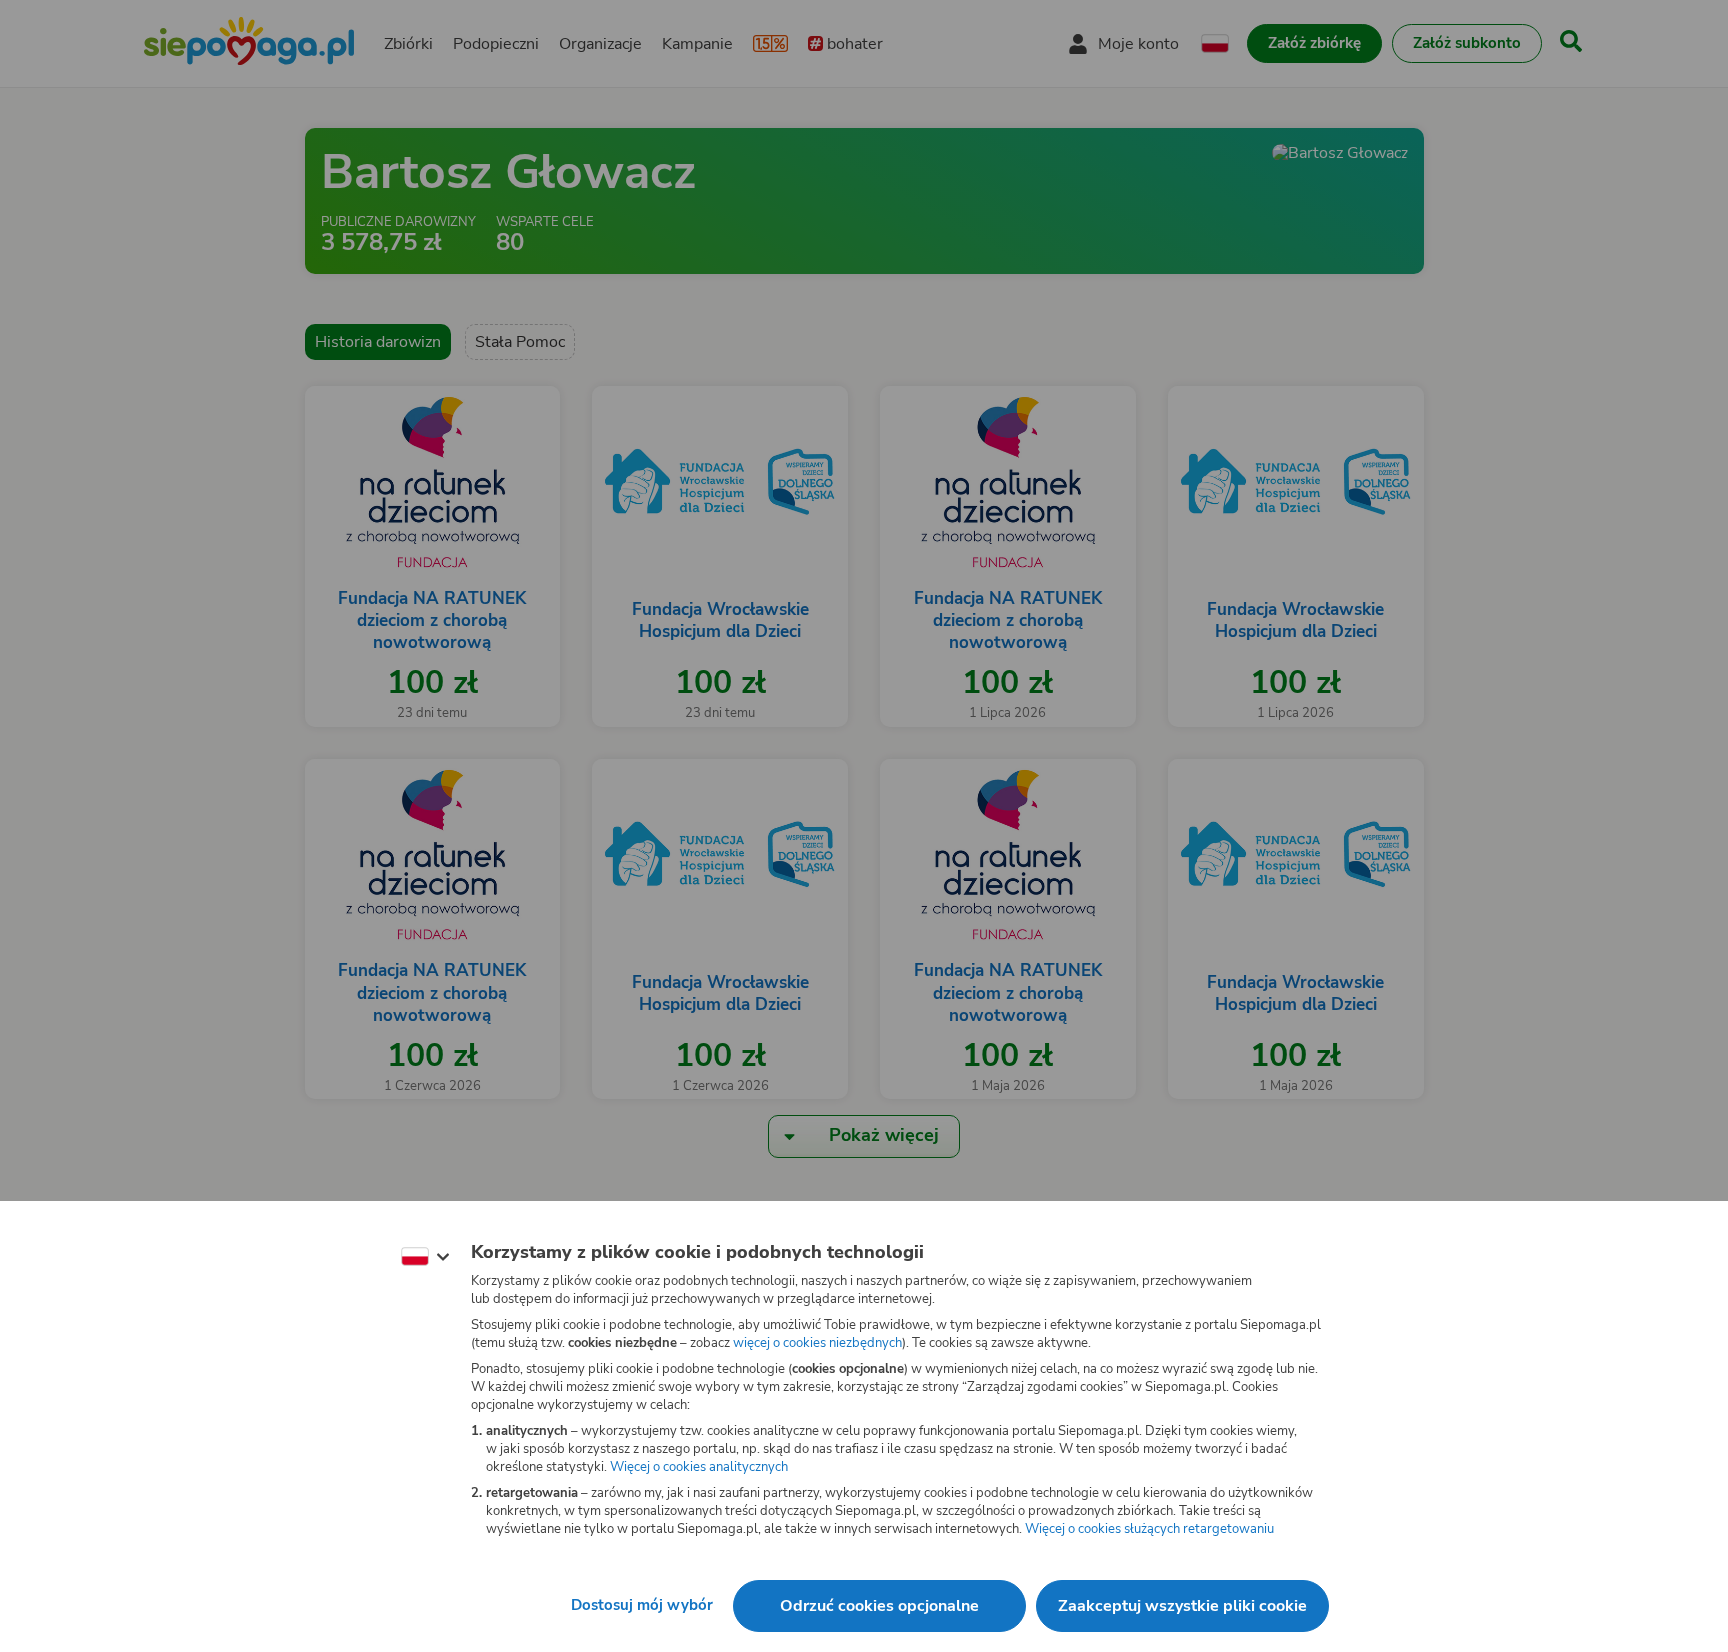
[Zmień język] (425, 1257)
